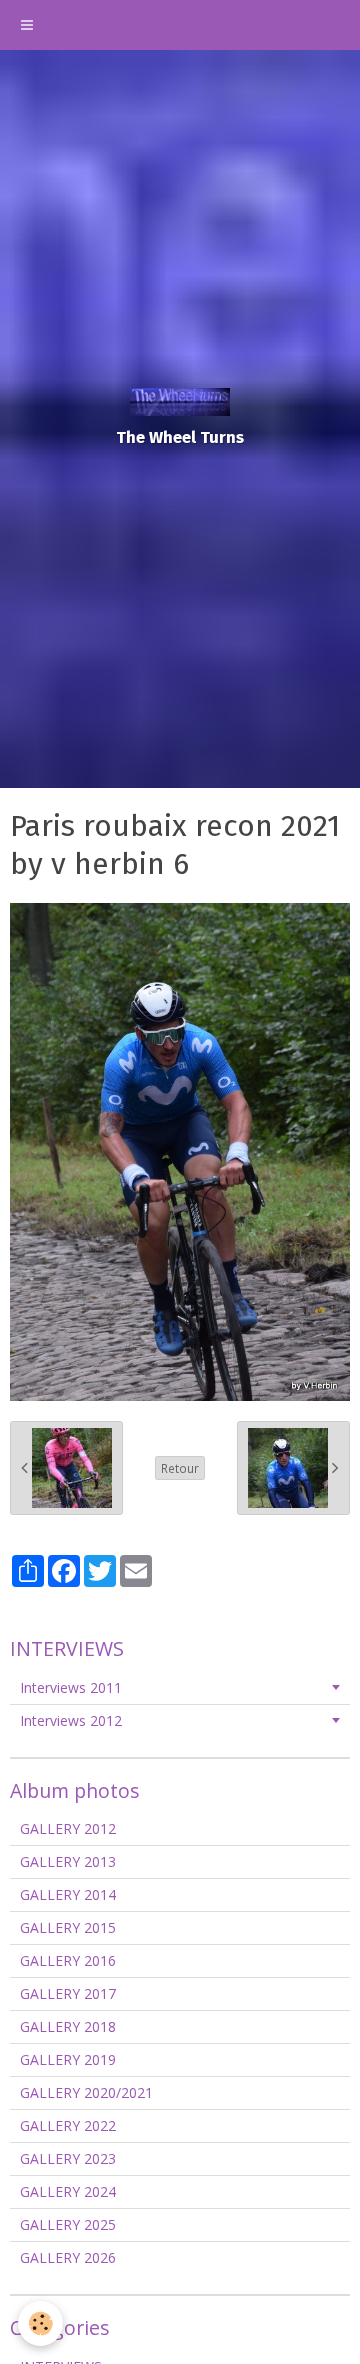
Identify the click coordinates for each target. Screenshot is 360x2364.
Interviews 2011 (71, 1687)
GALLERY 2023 (68, 2158)
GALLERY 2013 (68, 1861)
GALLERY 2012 (68, 1828)
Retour (180, 1468)
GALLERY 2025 (68, 2224)
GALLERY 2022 (68, 2125)
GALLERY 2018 (68, 2026)
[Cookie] (40, 2323)
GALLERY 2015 (68, 1927)
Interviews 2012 (71, 1720)
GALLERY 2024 (68, 2191)
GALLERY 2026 (68, 2257)
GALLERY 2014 (68, 1894)
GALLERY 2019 (68, 2059)
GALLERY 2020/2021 (86, 2092)
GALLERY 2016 (68, 1960)
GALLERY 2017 (68, 1993)
